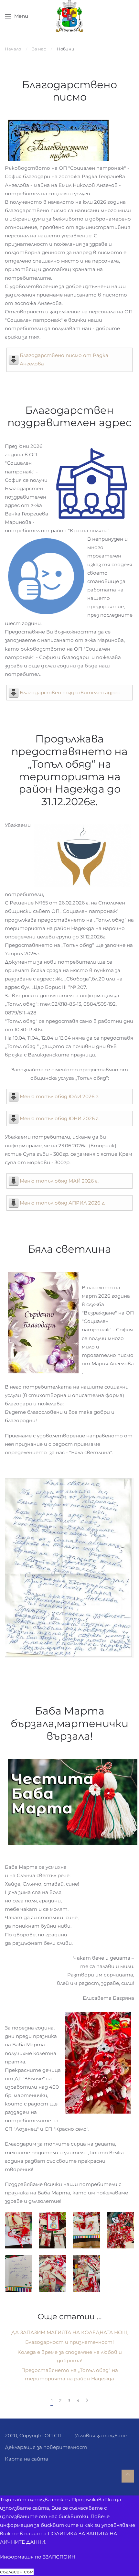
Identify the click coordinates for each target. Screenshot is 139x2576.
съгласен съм (17, 2572)
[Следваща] (87, 2401)
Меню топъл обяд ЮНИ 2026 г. (60, 1118)
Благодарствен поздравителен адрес (69, 417)
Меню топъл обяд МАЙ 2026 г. (59, 1181)
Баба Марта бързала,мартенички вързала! (69, 1723)
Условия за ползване (101, 2435)
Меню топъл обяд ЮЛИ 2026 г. (59, 1096)
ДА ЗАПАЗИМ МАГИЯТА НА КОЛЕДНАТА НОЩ (69, 2332)
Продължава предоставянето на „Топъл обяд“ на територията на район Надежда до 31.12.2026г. (69, 770)
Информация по (38, 2557)
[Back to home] (70, 16)
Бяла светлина (69, 1249)
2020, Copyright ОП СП (33, 2435)
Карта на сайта (27, 2459)
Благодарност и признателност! (69, 2342)
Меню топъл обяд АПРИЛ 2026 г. (62, 1203)
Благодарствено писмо (69, 91)
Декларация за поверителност (46, 2447)
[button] (16, 16)
